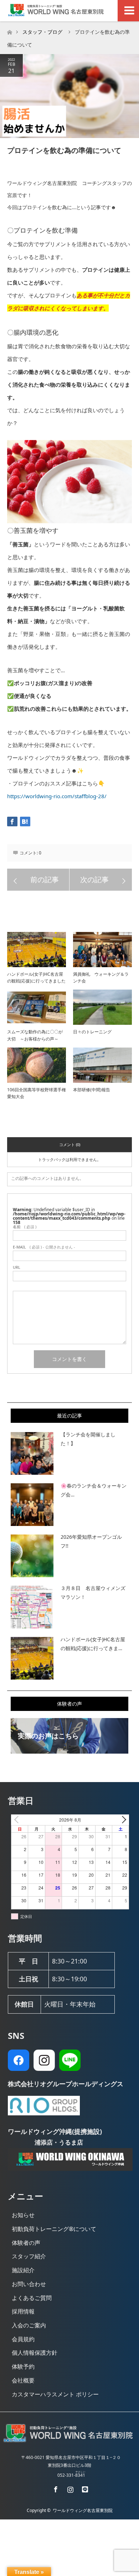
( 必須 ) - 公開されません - (44, 1247)
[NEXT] (122, 1820)
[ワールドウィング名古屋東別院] (69, 2441)
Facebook (55, 2488)
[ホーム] (9, 30)
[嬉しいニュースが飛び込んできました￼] (101, 880)
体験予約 (23, 2366)
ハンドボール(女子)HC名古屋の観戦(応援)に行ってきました (36, 977)
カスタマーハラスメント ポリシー (55, 2394)
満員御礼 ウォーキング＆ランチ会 (101, 977)
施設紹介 (23, 2270)
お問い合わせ (29, 2284)
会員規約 (23, 2339)
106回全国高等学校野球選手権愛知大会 (37, 1093)
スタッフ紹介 (29, 2256)
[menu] (128, 11)
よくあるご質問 (32, 2298)
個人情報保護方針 (35, 2353)
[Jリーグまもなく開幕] (38, 880)
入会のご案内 (29, 2325)
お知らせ (23, 2215)
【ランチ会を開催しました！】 (88, 1439)
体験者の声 (26, 2243)
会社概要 (23, 2380)
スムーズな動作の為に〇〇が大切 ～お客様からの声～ (35, 1035)
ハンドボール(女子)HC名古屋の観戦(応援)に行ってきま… (93, 1644)
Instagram (69, 2488)
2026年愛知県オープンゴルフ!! (91, 1541)
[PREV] (18, 1820)
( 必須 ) (25, 1227)
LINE (84, 2488)
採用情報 (23, 2311)
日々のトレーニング (92, 1032)
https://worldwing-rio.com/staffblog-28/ (57, 796)
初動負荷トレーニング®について (54, 2229)
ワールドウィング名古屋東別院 (83, 2510)
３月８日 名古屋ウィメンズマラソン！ (93, 1592)
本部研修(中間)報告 (94, 1090)
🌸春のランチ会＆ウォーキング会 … (94, 1490)
